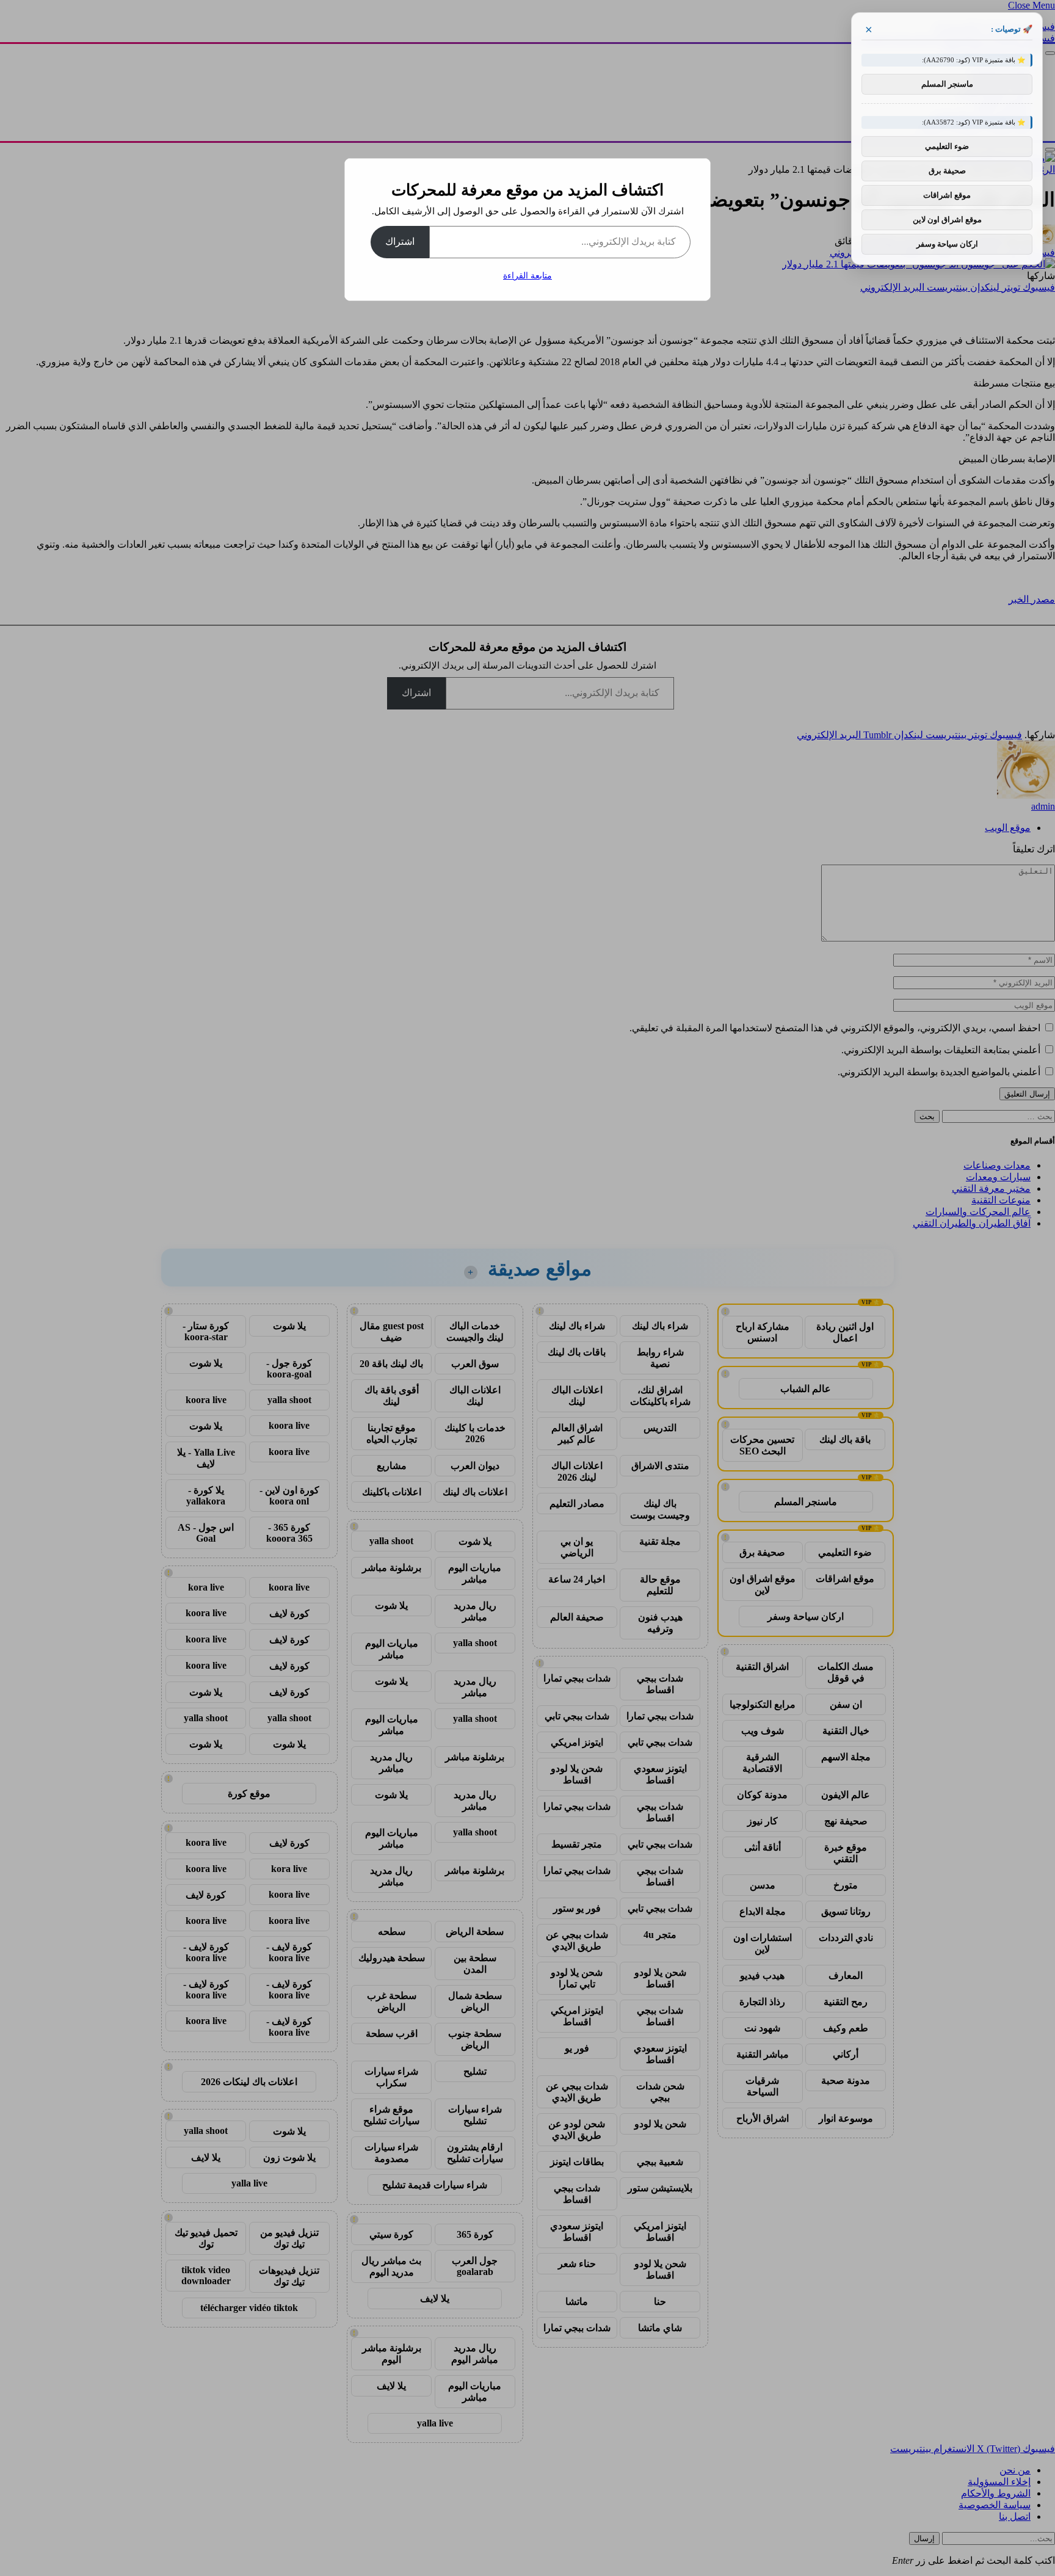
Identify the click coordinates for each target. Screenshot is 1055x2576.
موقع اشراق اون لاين (947, 220)
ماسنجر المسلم (947, 84)
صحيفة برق (947, 171)
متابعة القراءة (527, 276)
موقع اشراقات (947, 195)
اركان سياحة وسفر (947, 244)
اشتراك (400, 241)
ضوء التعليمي (947, 146)
